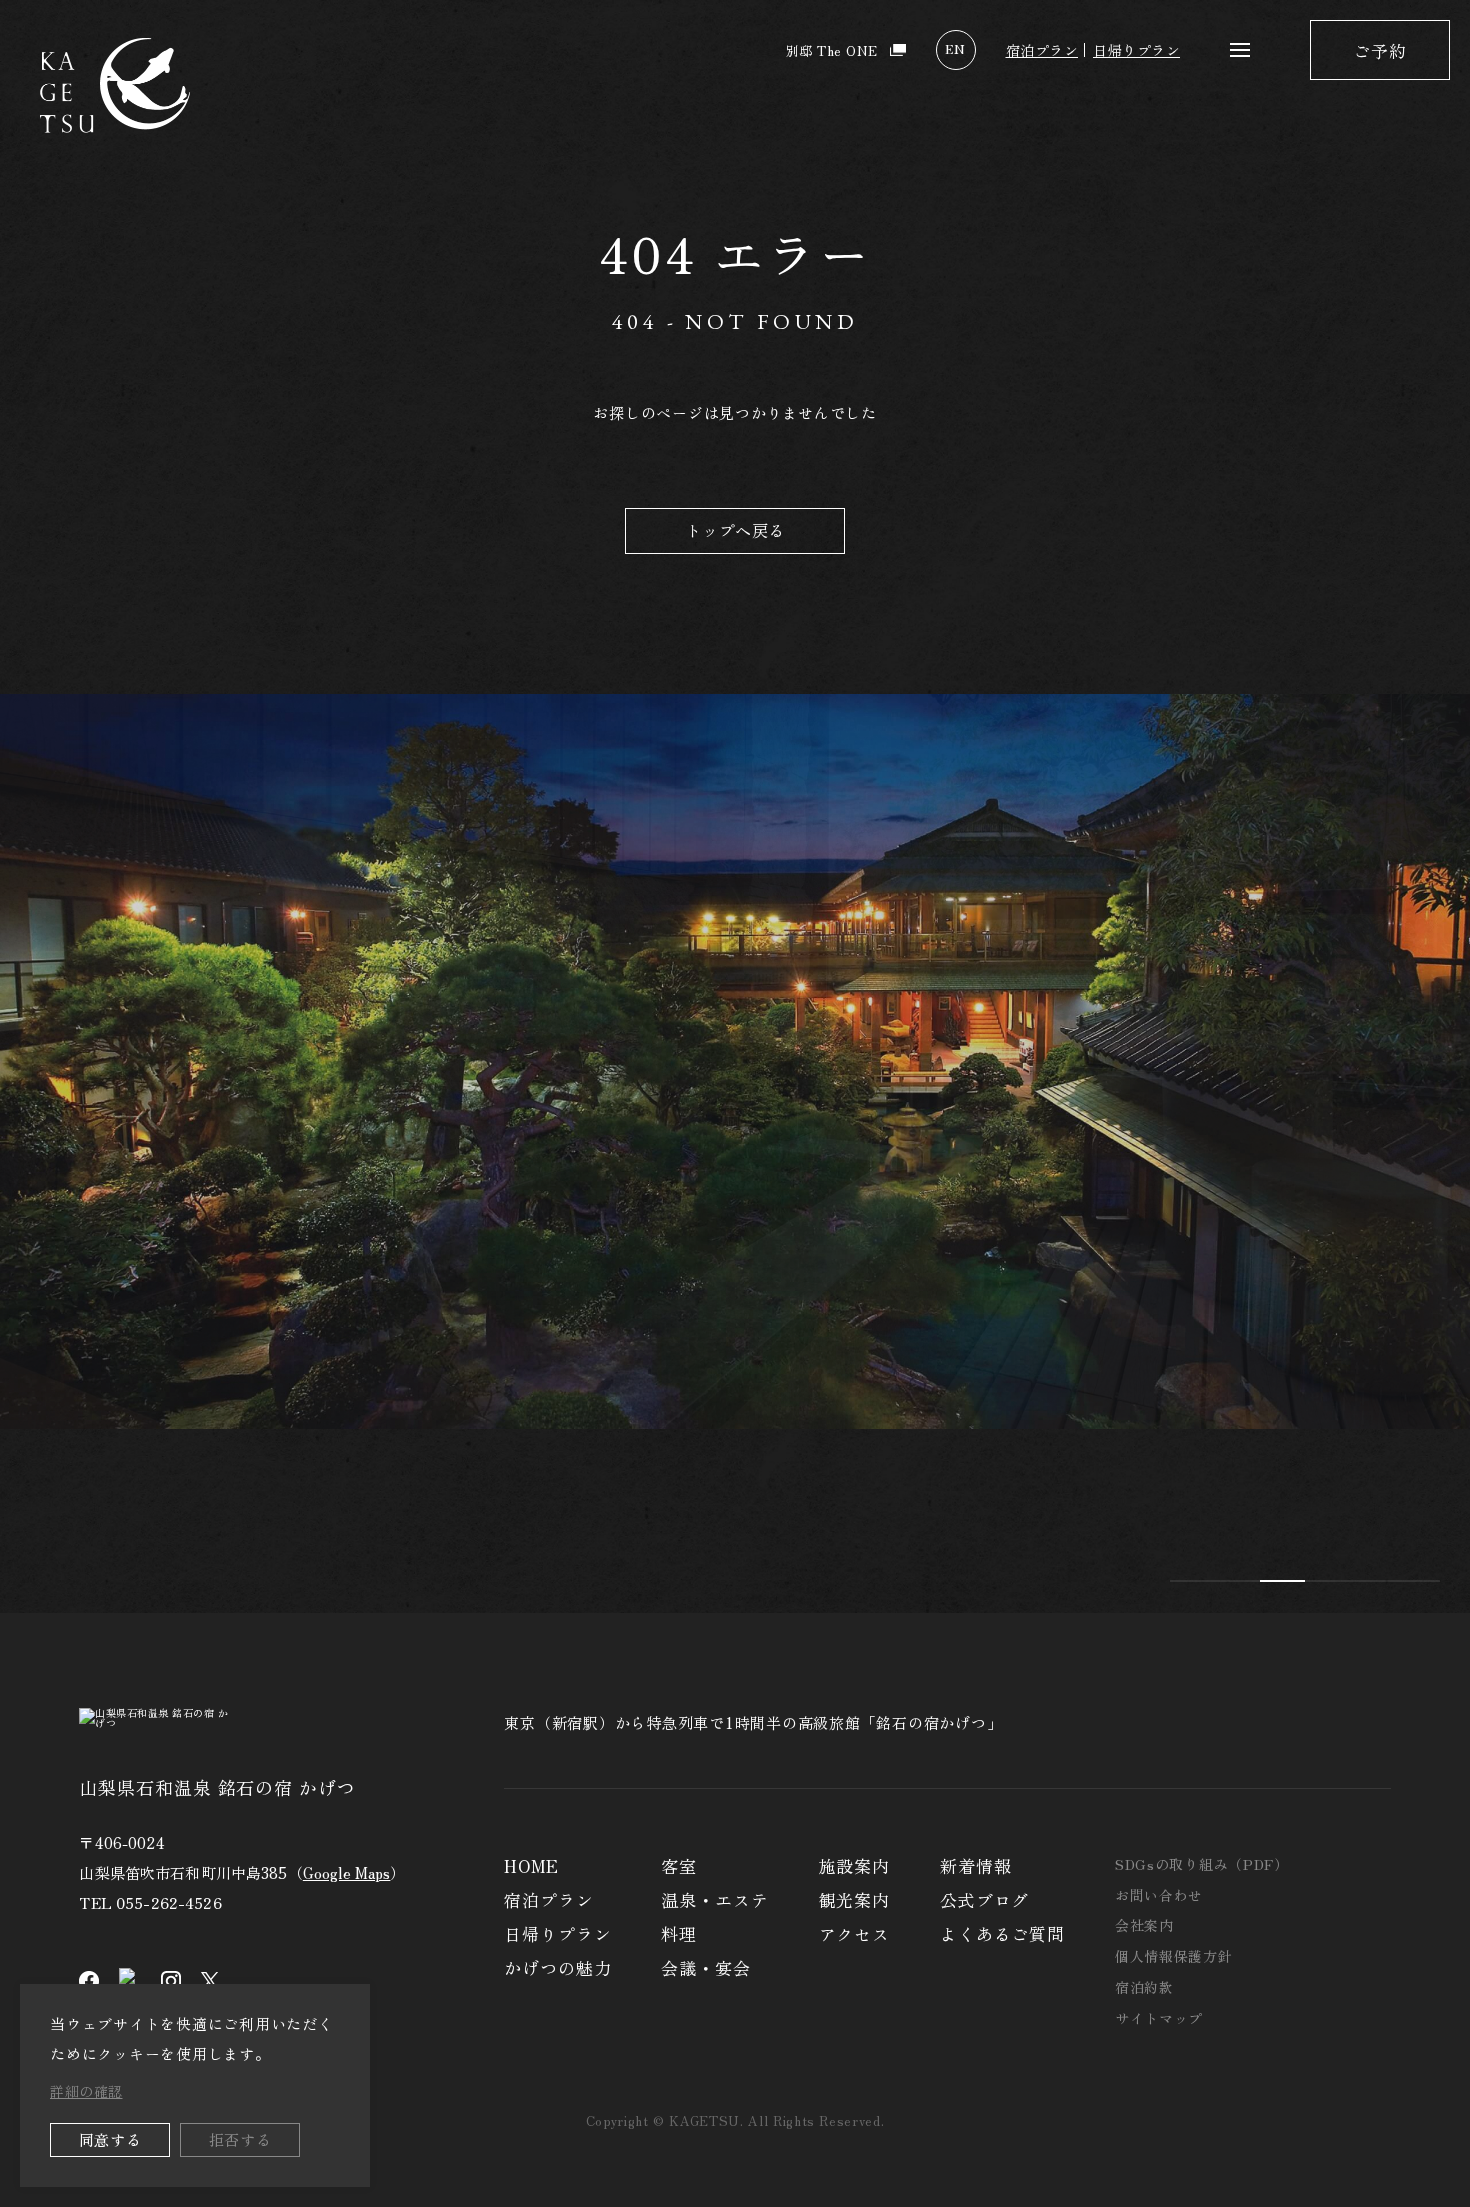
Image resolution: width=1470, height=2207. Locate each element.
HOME (531, 1865)
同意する (110, 2139)
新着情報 (975, 1865)
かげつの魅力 (557, 1967)
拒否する (240, 2139)
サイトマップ (1159, 2018)
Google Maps (347, 1872)
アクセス (854, 1933)
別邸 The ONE (832, 50)
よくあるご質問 (1002, 1933)
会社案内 (1144, 1925)
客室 (679, 1865)
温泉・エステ (714, 1899)
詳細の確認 (86, 2091)
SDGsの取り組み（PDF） (1202, 1864)
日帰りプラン (1136, 50)
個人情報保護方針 (1174, 1956)
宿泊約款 (1144, 1987)
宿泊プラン (1042, 50)
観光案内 (854, 1899)
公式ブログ (984, 1899)
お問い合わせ (1159, 1895)
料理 (679, 1933)
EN (955, 48)
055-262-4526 (169, 1902)
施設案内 (854, 1865)
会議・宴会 (705, 1967)
